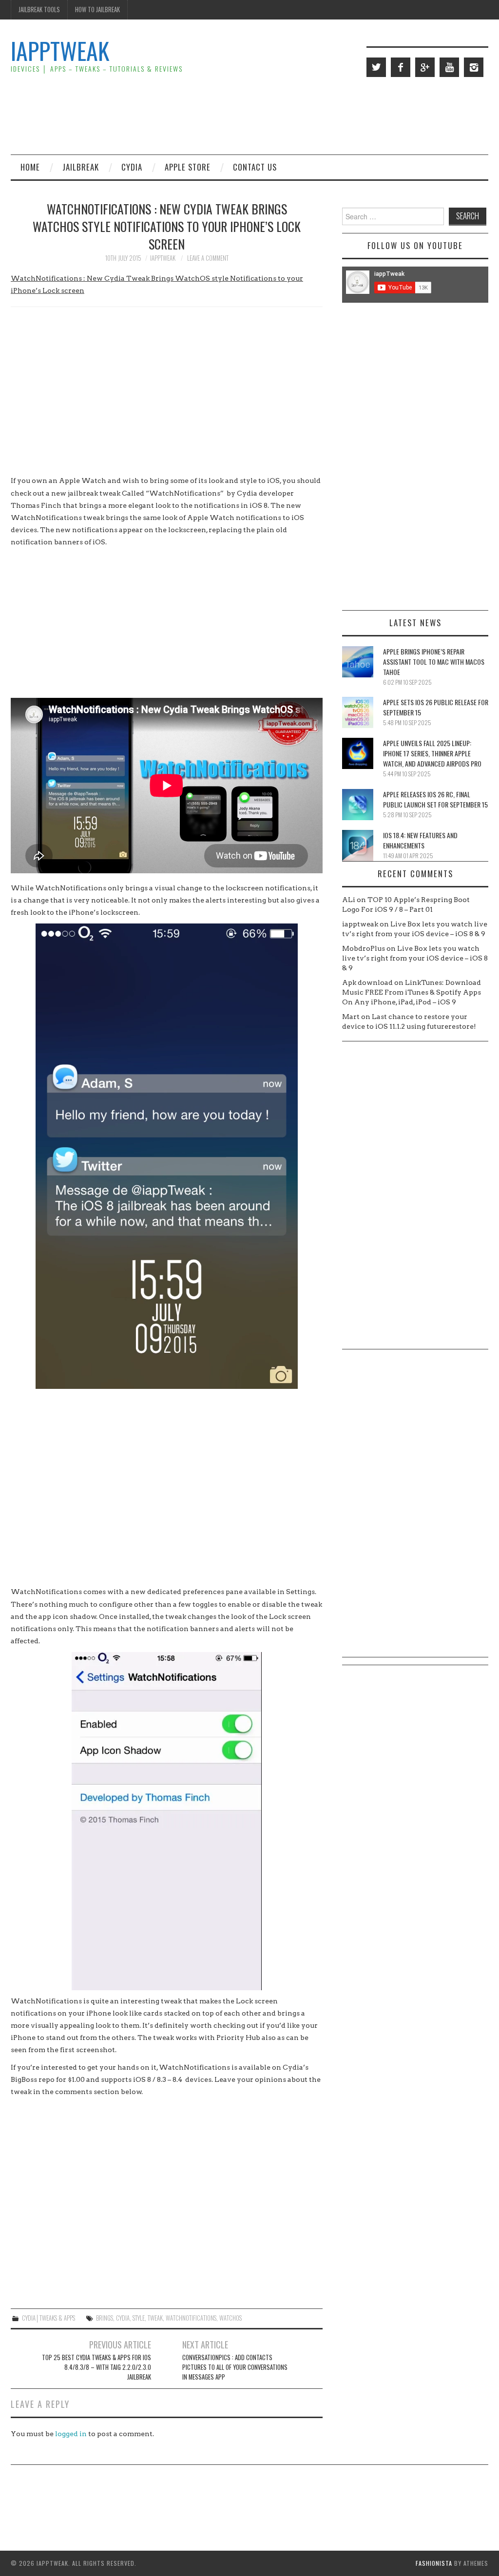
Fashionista (434, 2563)
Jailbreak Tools (39, 10)
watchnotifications (191, 2318)
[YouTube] (449, 67)
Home (30, 167)
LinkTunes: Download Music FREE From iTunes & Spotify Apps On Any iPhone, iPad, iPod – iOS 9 (412, 992)
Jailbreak (81, 167)
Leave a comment (208, 258)
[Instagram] (474, 67)
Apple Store (188, 167)
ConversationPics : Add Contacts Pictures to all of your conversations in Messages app (235, 2367)
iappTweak (60, 50)
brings (105, 2318)
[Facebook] (401, 67)
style (139, 2318)
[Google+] (425, 67)
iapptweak (163, 258)
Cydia (132, 167)
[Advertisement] (311, 115)
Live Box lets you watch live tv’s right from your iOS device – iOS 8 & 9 (415, 958)
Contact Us (255, 167)
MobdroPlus (364, 948)
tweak (155, 2318)
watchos (230, 2318)
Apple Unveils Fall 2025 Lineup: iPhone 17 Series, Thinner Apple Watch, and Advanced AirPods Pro (432, 753)
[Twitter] (376, 67)
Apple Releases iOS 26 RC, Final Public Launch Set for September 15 (435, 799)
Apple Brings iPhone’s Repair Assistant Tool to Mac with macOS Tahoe (434, 662)
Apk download (367, 982)
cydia (123, 2318)
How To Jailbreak (97, 10)
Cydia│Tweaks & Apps (48, 2318)
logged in (71, 2434)
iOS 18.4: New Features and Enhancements (420, 840)
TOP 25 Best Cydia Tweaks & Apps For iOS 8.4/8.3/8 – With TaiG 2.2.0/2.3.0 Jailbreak (96, 2367)
